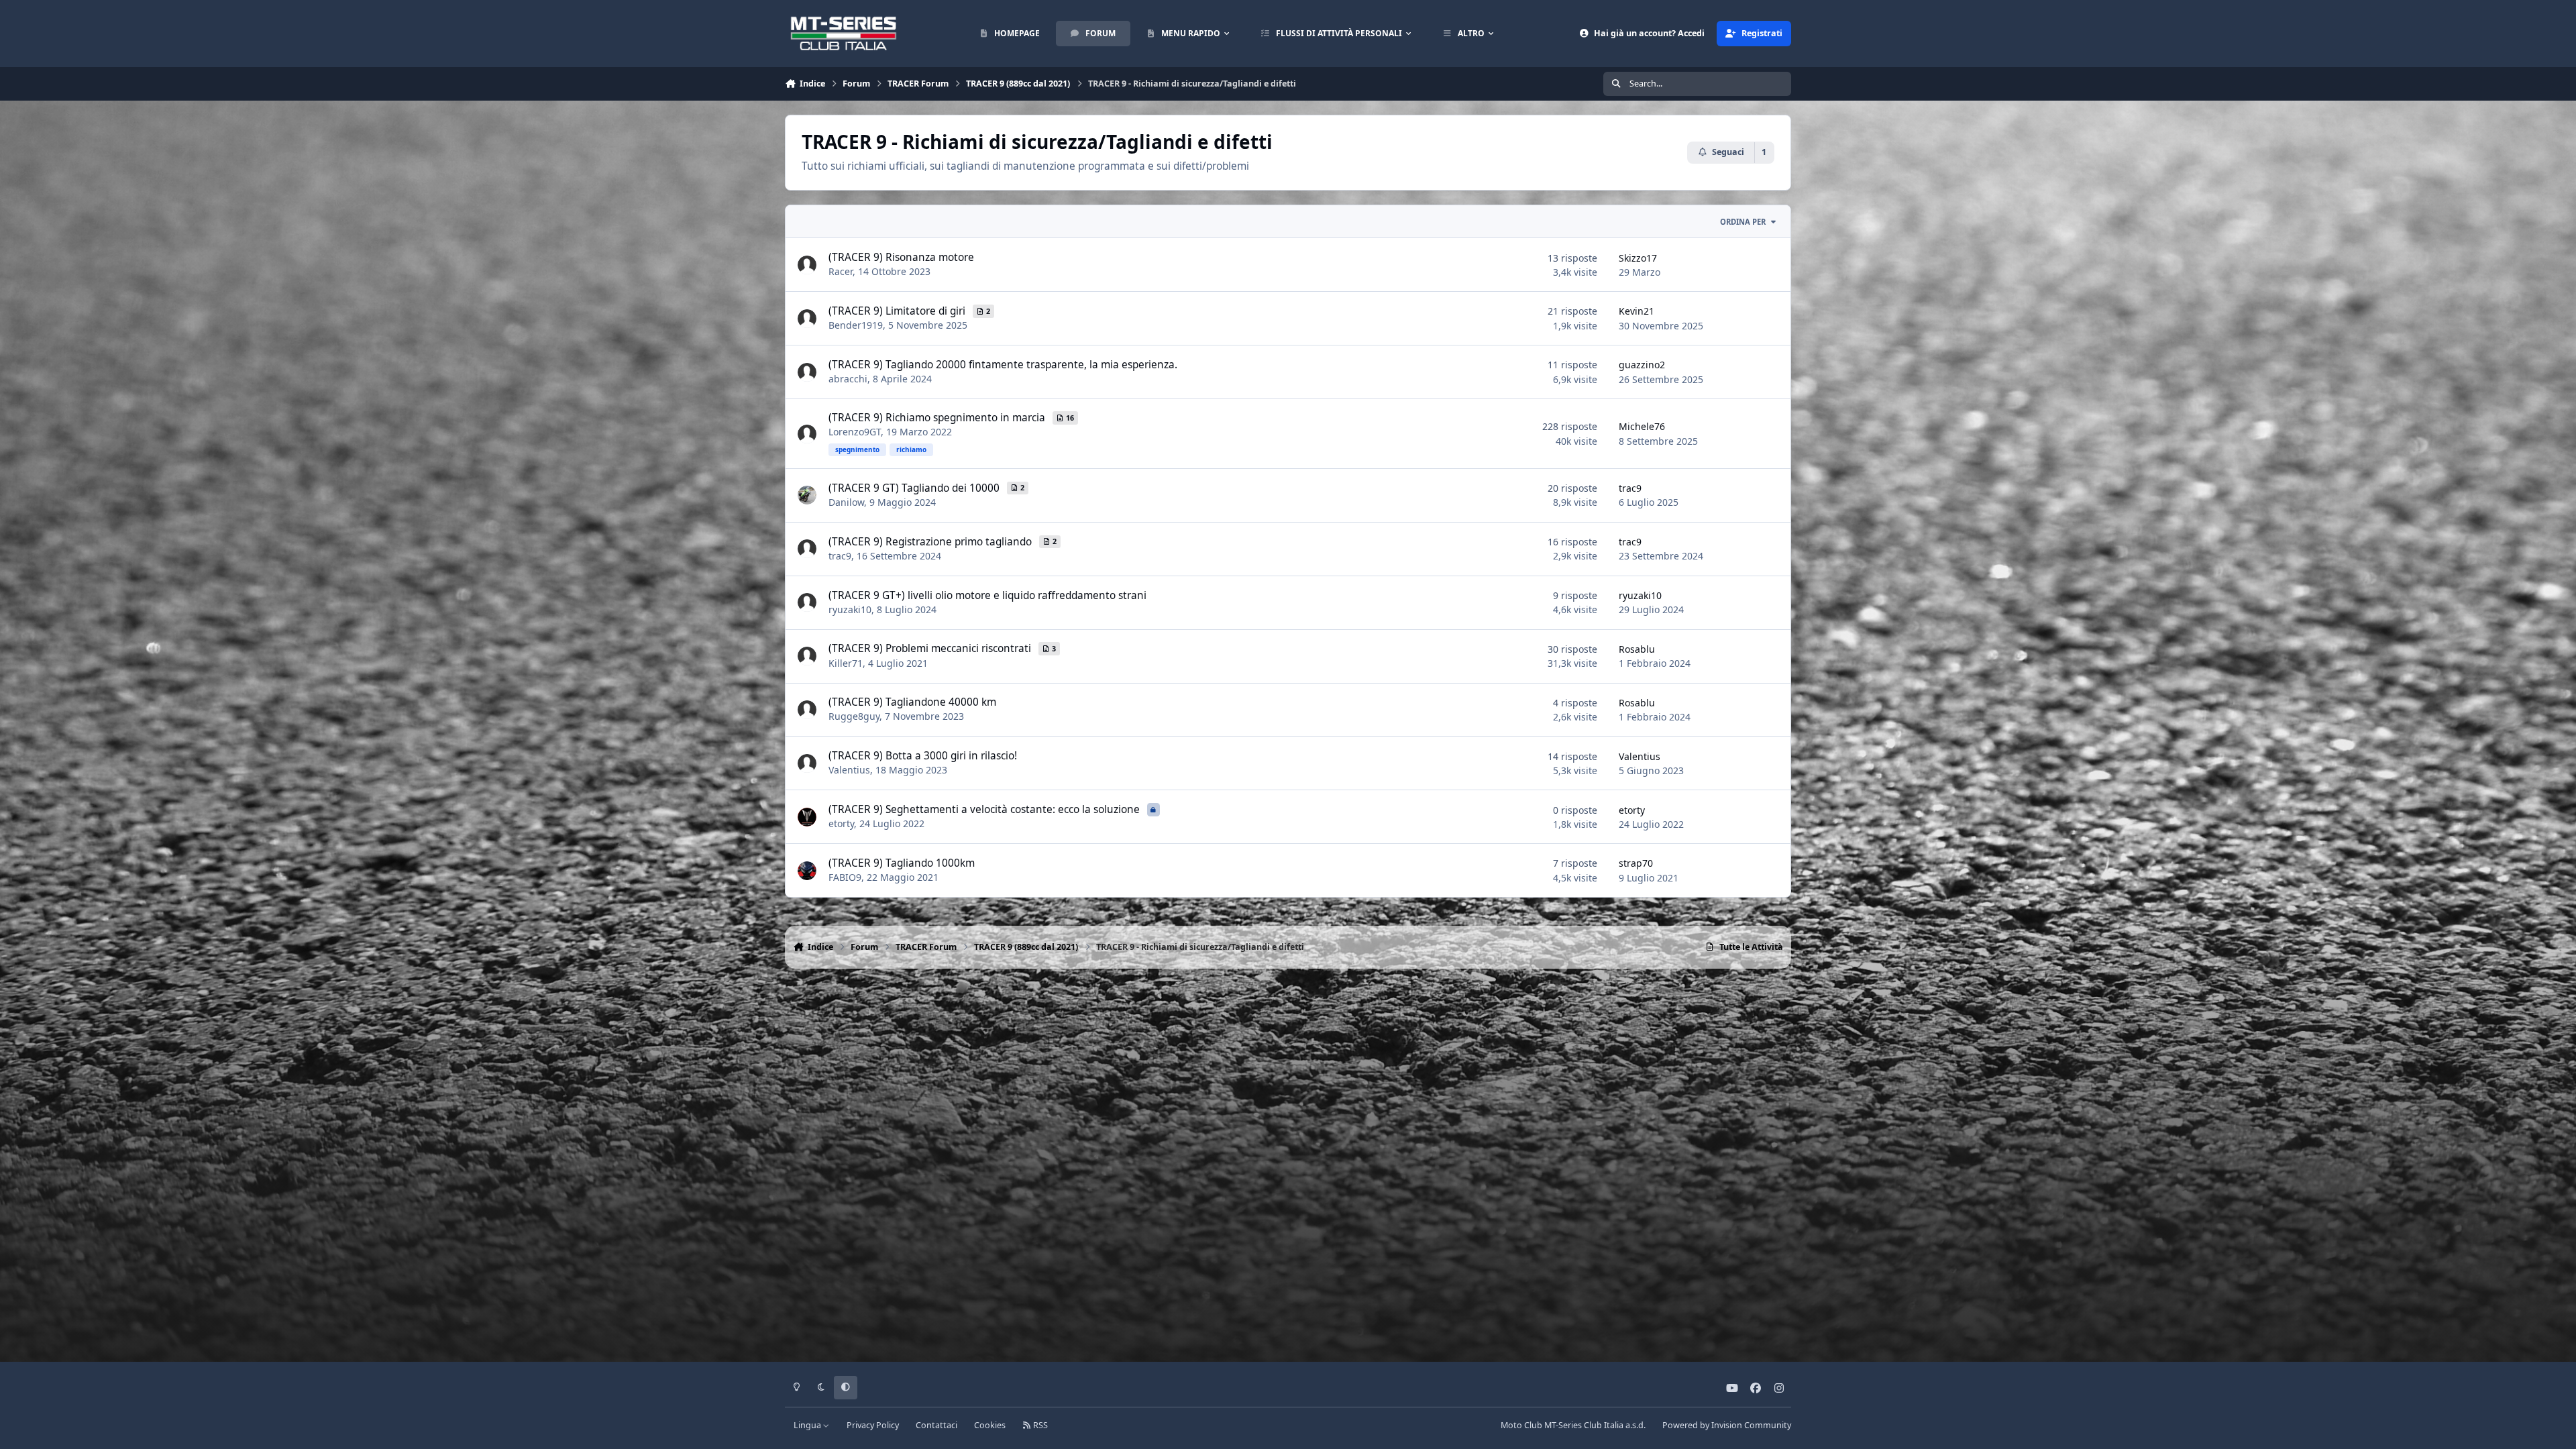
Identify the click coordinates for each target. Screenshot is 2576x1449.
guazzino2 (1642, 365)
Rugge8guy (854, 716)
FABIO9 (845, 877)
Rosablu (1637, 649)
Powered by (1727, 1425)
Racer (841, 271)
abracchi (848, 379)
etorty (841, 823)
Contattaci (936, 1425)
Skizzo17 (1638, 258)
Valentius (849, 770)
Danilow (846, 502)
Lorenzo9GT (855, 432)
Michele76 (1642, 426)
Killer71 (846, 663)
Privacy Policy (873, 1425)
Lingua (808, 1425)
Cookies (990, 1425)
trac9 (1630, 488)
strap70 (1636, 863)
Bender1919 (856, 325)
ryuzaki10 (850, 609)
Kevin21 (1636, 311)
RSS (1039, 1425)
